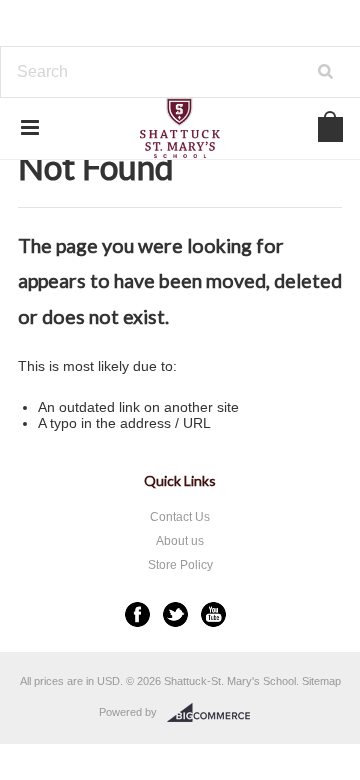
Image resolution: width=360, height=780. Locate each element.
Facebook (137, 614)
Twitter (175, 614)
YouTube (213, 614)
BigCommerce (214, 713)
